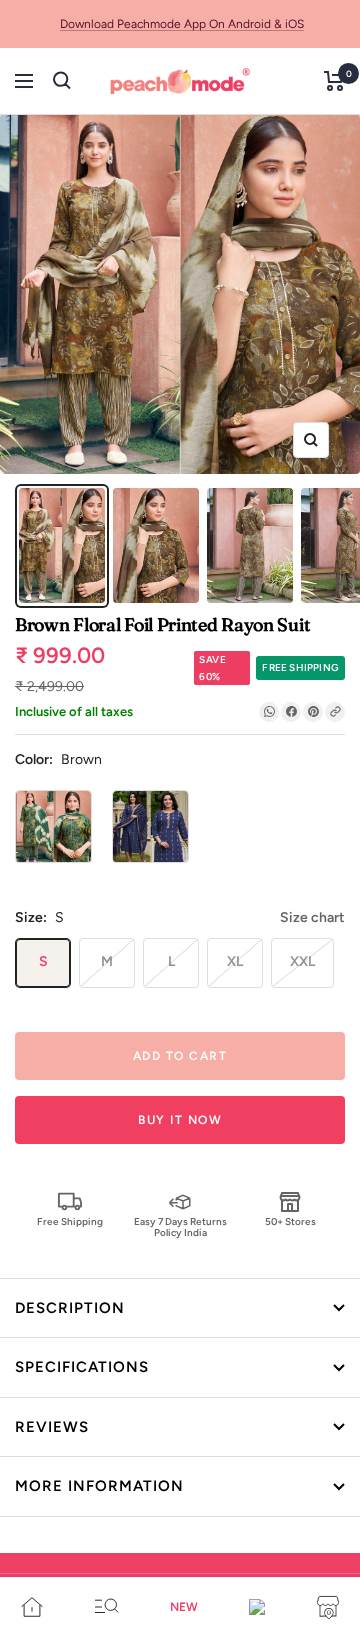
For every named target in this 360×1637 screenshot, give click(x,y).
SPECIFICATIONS (82, 1367)
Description (70, 1308)
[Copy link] (335, 712)
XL (235, 961)
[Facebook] (291, 712)
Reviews (52, 1427)
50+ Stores (290, 1221)
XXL (302, 961)
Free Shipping (70, 1221)
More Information (99, 1486)
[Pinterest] (313, 712)
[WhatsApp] (269, 712)
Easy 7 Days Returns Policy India (180, 1226)
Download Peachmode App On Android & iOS (182, 24)
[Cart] (334, 81)
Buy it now (180, 1120)
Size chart (312, 917)
